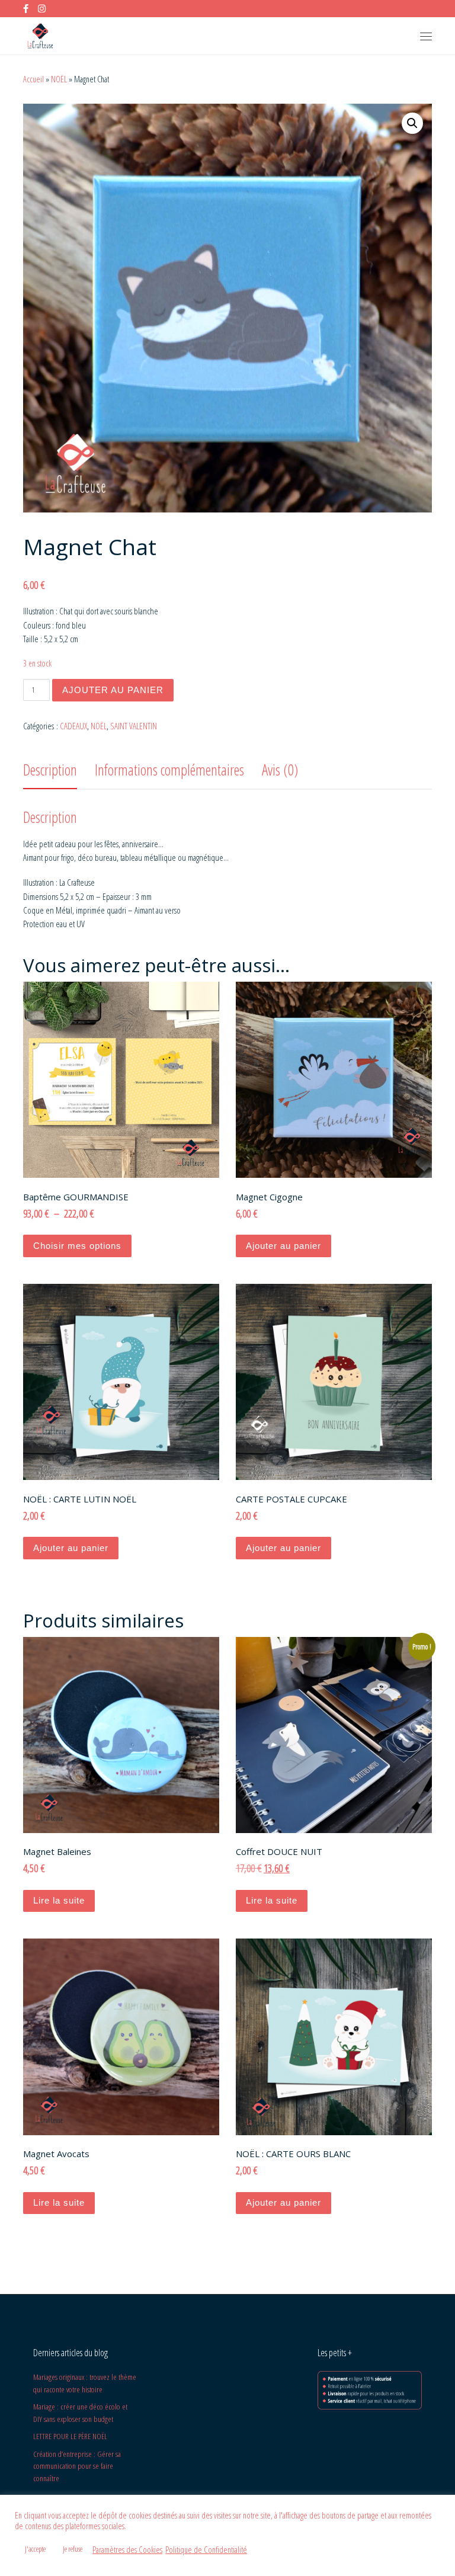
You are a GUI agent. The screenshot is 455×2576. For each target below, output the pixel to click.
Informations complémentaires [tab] (169, 770)
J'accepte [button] (35, 2549)
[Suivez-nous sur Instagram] (42, 9)
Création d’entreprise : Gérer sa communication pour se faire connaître (77, 2466)
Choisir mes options (77, 1246)
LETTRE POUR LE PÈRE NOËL (70, 2436)
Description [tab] (50, 770)
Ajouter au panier (113, 690)
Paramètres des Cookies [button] (127, 2549)
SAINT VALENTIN (134, 726)
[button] (412, 123)
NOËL (59, 79)
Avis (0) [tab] (280, 770)
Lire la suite (59, 1900)
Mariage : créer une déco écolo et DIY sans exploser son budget (80, 2413)
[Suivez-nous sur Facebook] (26, 9)
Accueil (33, 79)
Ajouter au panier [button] (283, 1246)
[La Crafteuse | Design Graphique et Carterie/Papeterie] (40, 35)
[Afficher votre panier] (396, 36)
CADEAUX (73, 726)
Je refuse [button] (73, 2549)
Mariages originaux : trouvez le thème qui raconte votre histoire (85, 2383)
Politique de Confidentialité (206, 2549)
